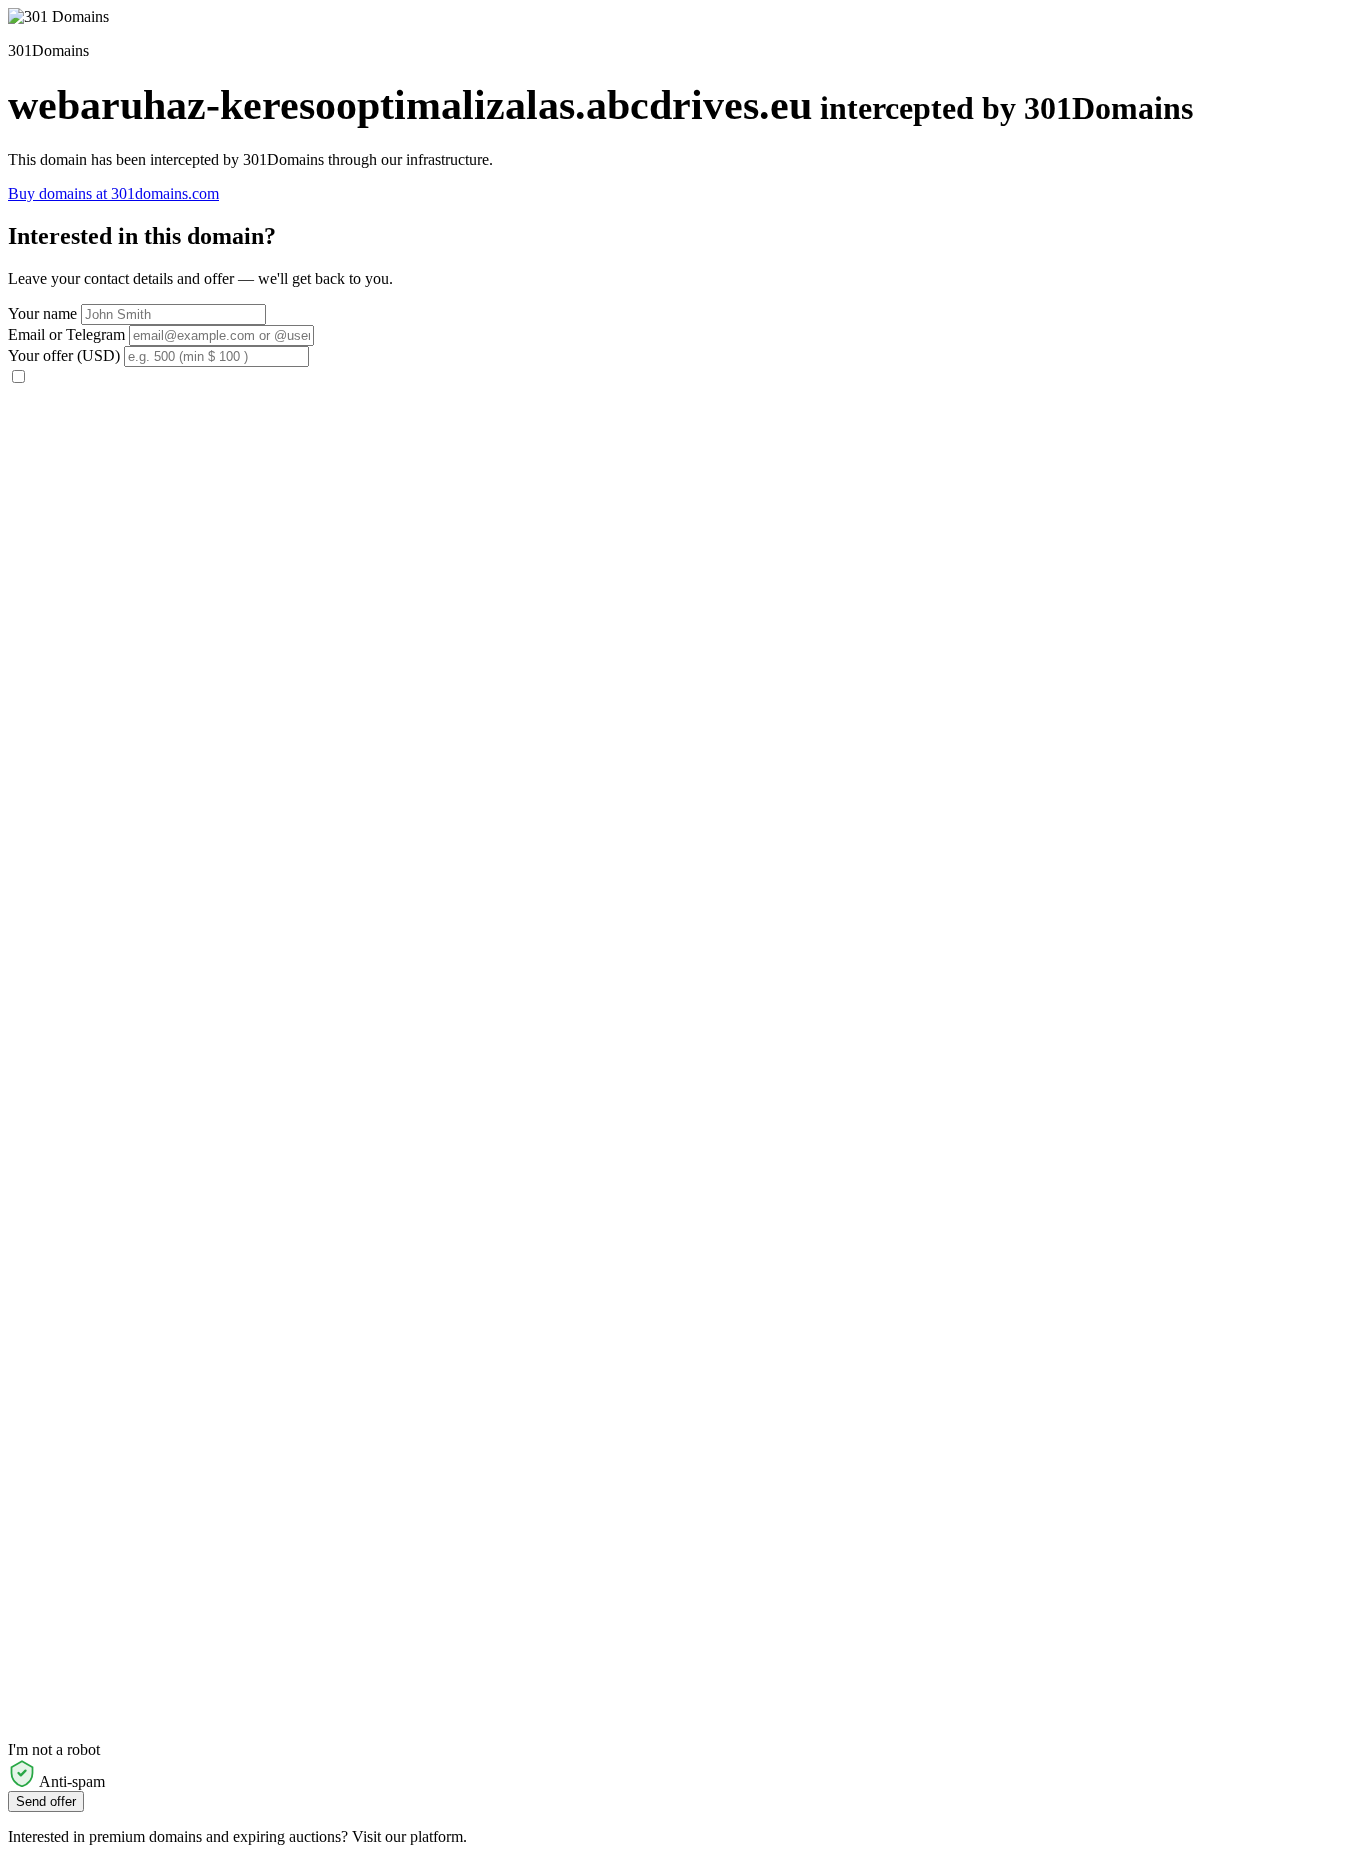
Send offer (46, 1801)
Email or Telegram (66, 334)
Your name (42, 313)
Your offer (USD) (64, 355)
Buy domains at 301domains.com (113, 193)
